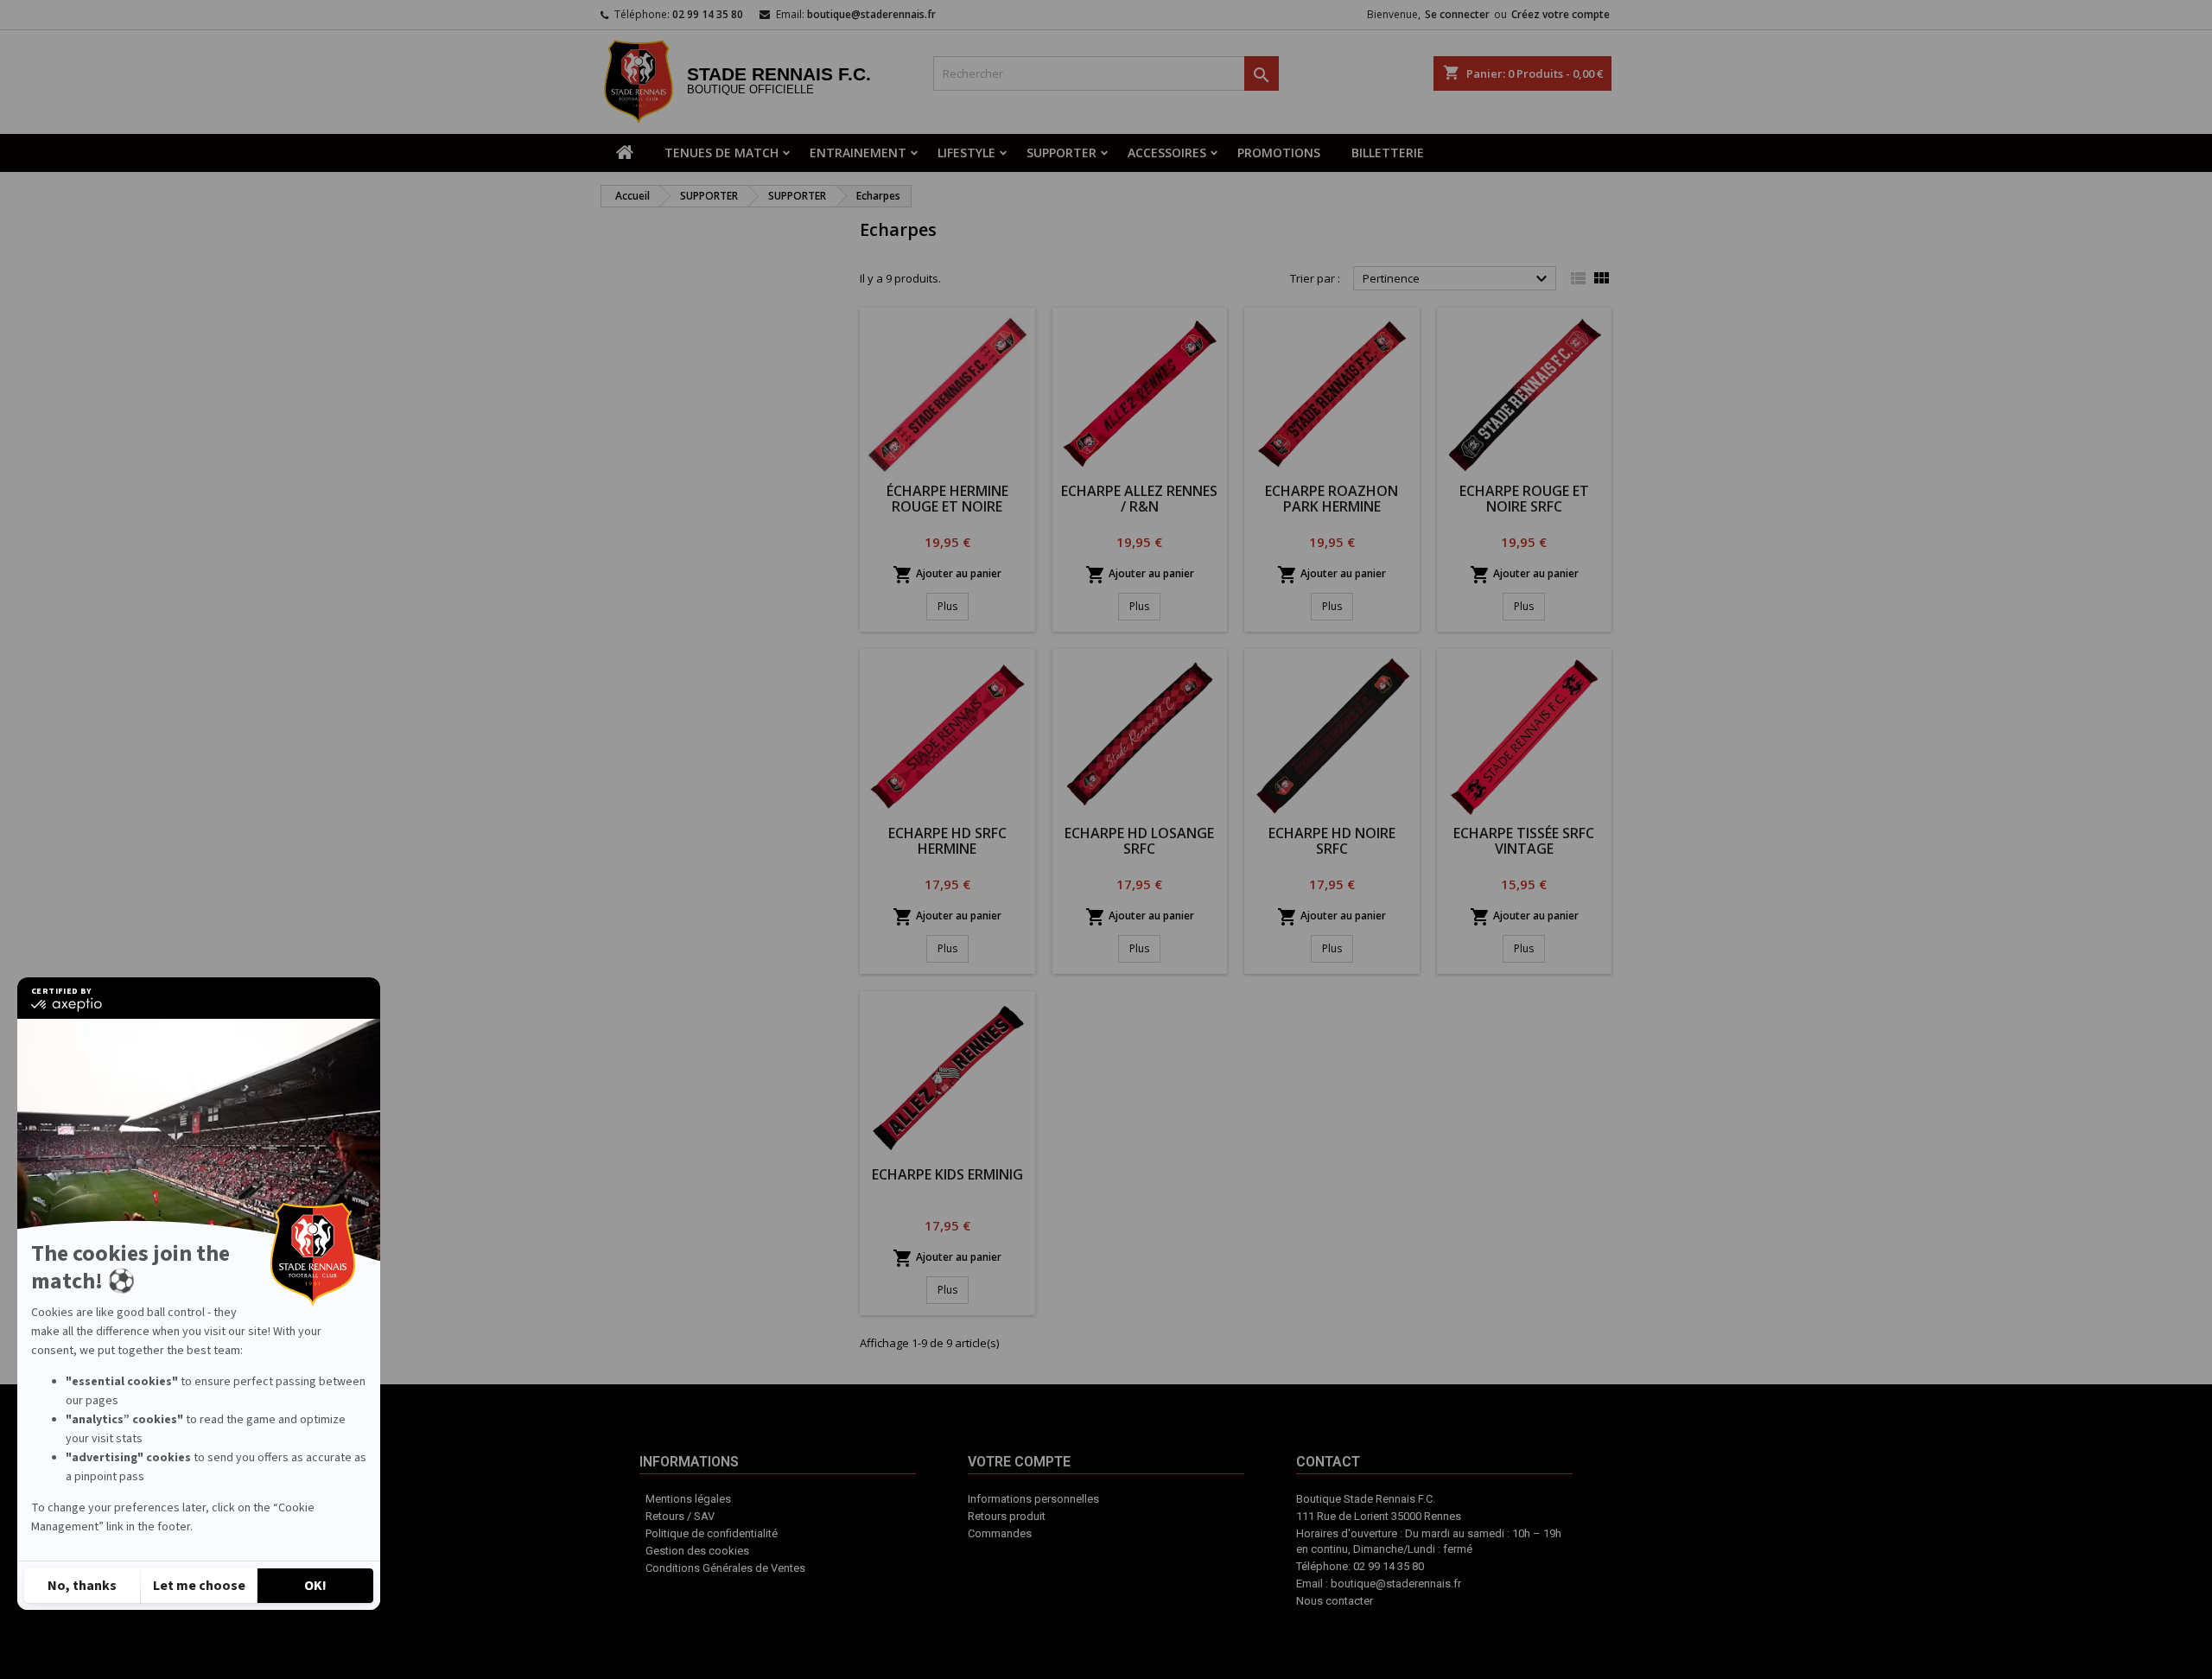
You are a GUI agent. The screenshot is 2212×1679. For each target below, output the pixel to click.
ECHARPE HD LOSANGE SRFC (1139, 841)
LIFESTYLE (966, 153)
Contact (1157, 1567)
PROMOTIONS (1279, 153)
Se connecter (1457, 14)
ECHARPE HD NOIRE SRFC (1332, 841)
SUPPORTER (1062, 153)
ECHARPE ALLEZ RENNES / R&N (1139, 499)
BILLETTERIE (1388, 153)
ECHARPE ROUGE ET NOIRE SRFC (1524, 499)
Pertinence (1457, 279)
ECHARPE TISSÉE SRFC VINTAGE (1524, 841)
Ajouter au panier (947, 575)
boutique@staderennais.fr (871, 14)
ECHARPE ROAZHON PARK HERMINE (1332, 499)
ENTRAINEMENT (858, 153)
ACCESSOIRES (1167, 153)
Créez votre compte (1560, 14)
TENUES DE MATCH (721, 153)
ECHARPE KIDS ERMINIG (947, 1174)
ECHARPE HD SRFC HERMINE (947, 841)
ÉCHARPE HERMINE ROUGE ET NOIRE (947, 499)
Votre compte (1083, 1575)
